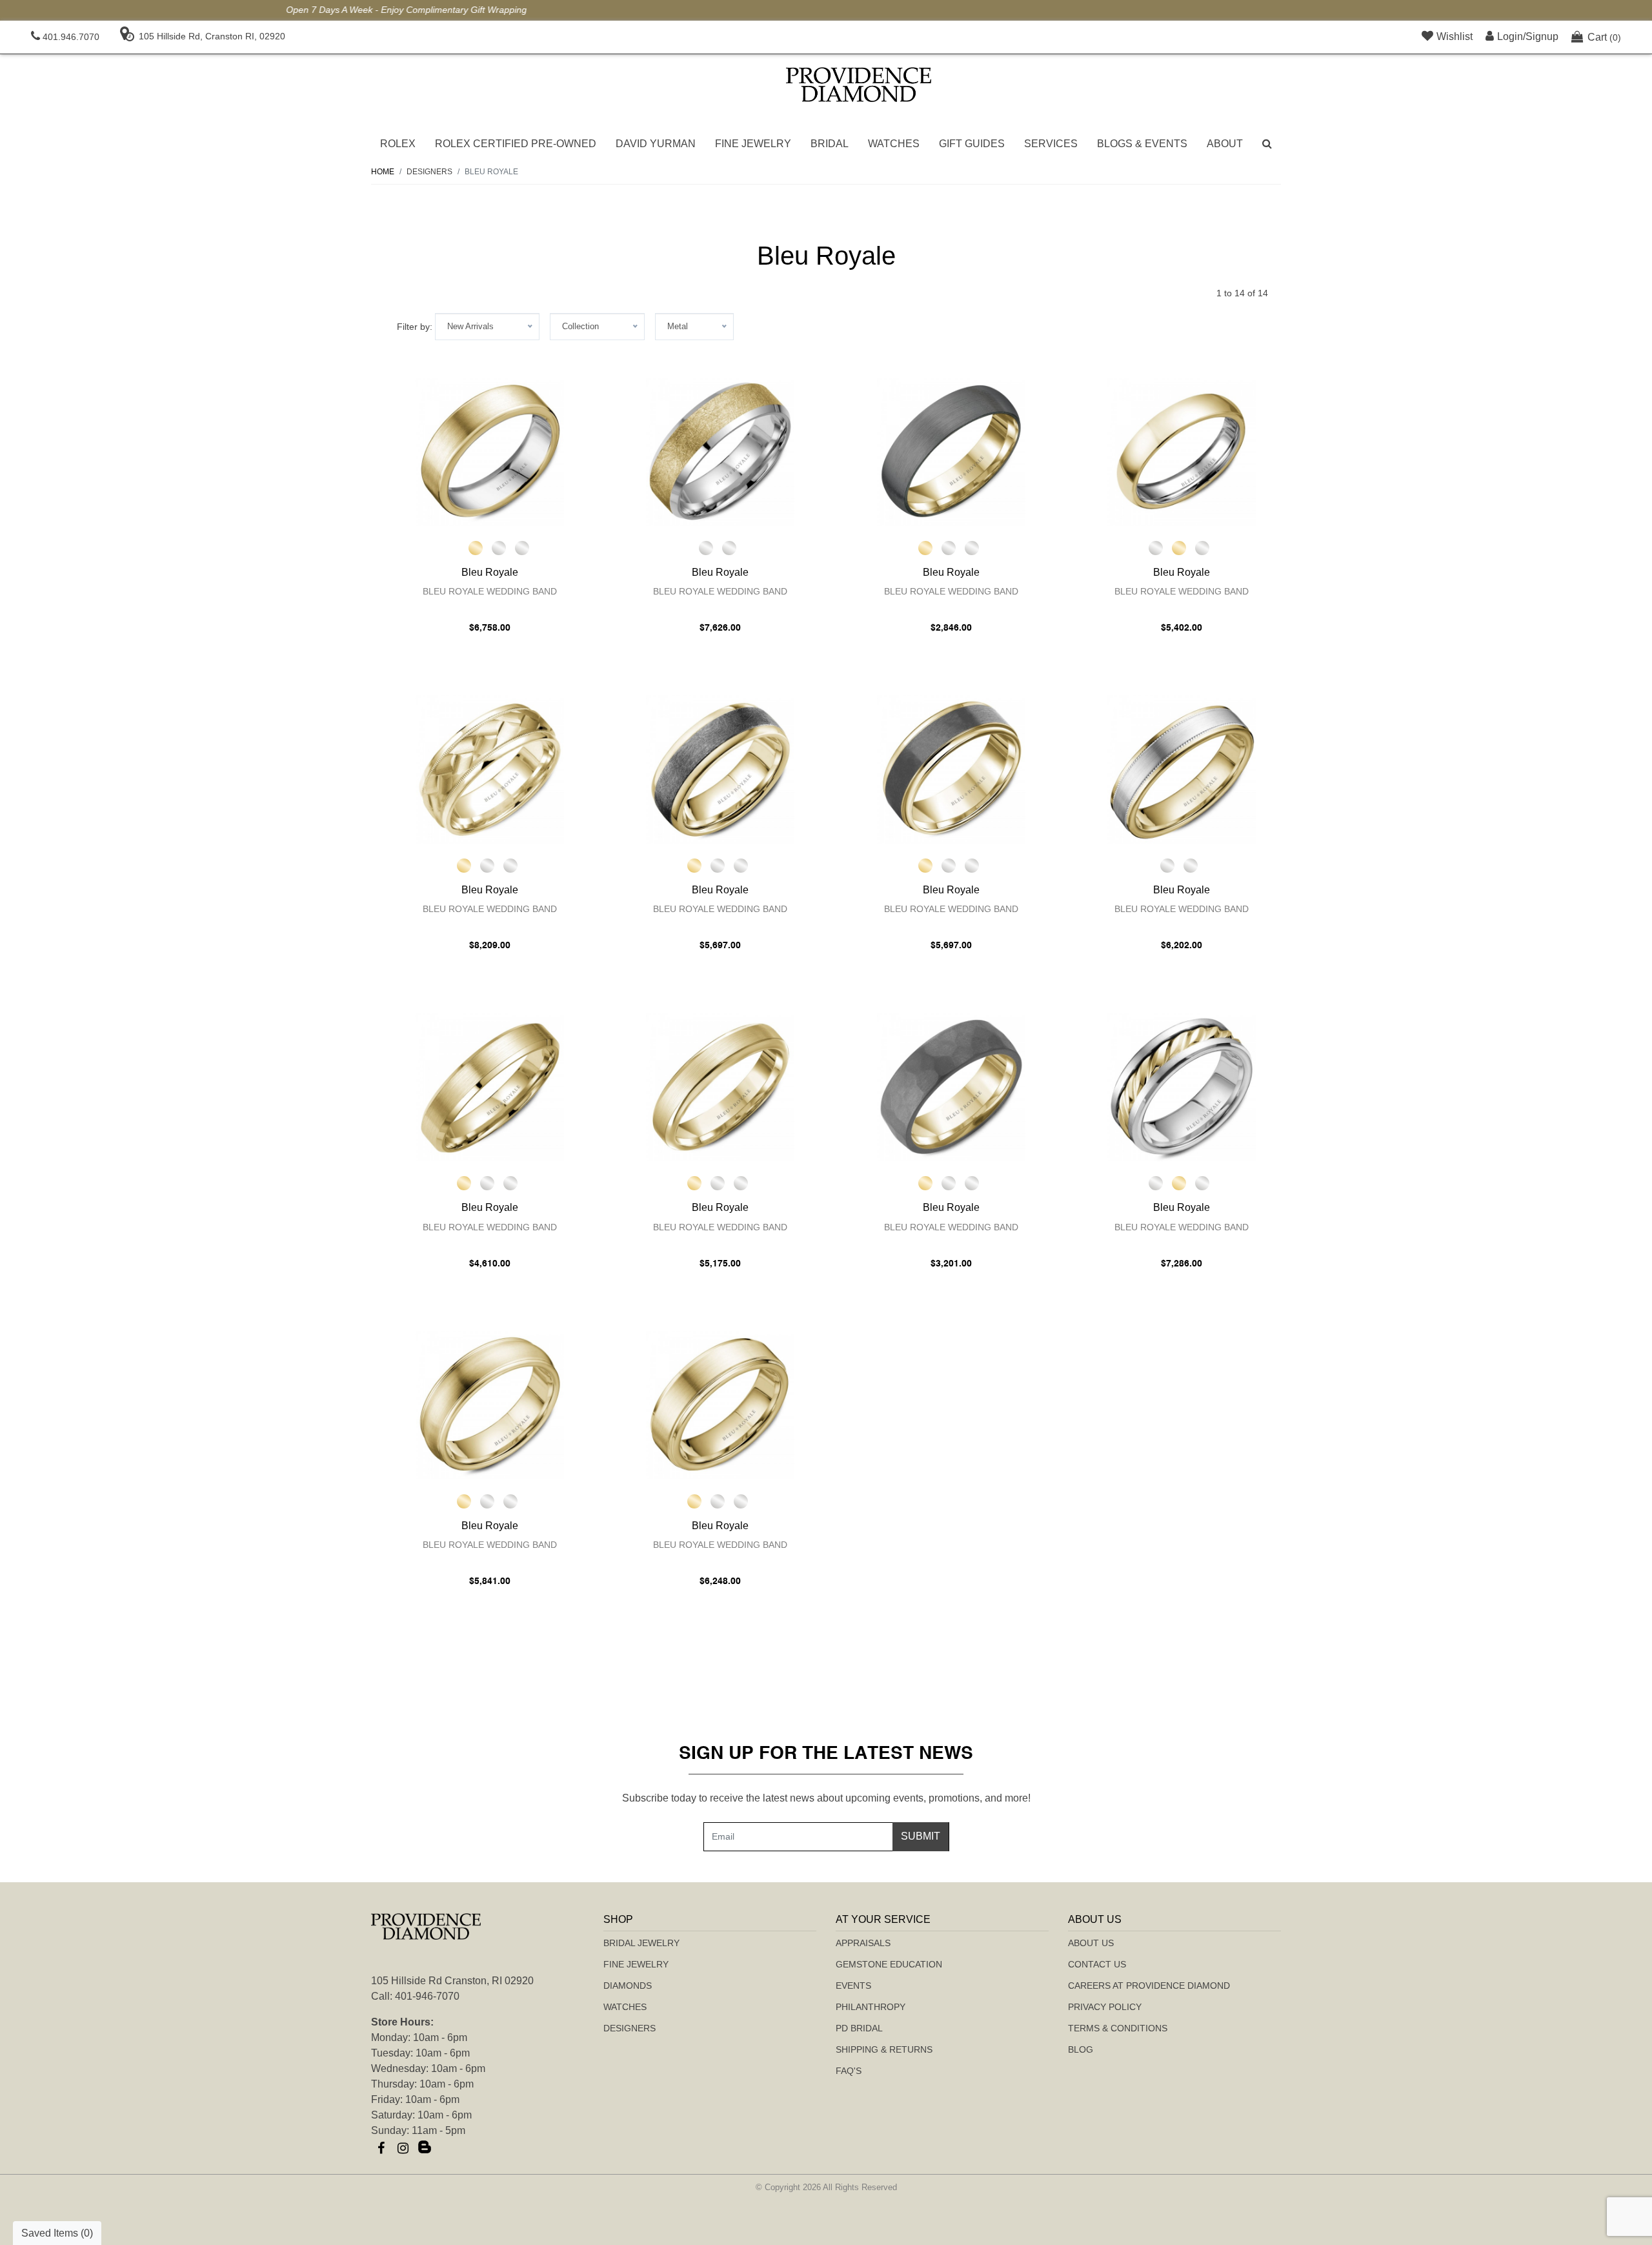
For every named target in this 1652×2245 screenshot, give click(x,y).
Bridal (830, 144)
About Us (1091, 1943)
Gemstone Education (889, 1964)
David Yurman (656, 144)
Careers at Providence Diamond (1149, 1986)
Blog (1081, 2049)
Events (853, 1986)
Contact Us (1097, 1964)
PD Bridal (859, 2028)
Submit (921, 1836)
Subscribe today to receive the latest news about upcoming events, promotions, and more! (826, 1798)
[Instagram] (403, 2148)
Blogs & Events (1142, 144)
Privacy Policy (1105, 2007)
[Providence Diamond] (859, 85)
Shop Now (902, 10)
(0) (1604, 37)
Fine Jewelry (753, 144)
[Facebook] (381, 2148)
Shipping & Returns (884, 2049)
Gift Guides (972, 144)
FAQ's (849, 2071)
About (1225, 144)
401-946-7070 (427, 1996)
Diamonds (628, 1986)
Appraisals (863, 1943)
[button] (1267, 144)
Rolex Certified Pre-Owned (516, 144)
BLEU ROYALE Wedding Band (490, 591)
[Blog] (425, 2148)
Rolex (398, 144)
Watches (894, 144)
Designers (630, 2028)
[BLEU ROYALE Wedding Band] (490, 452)
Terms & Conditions (1118, 2028)
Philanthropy (871, 2007)
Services (1051, 144)
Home (383, 172)
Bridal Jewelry (641, 1943)
